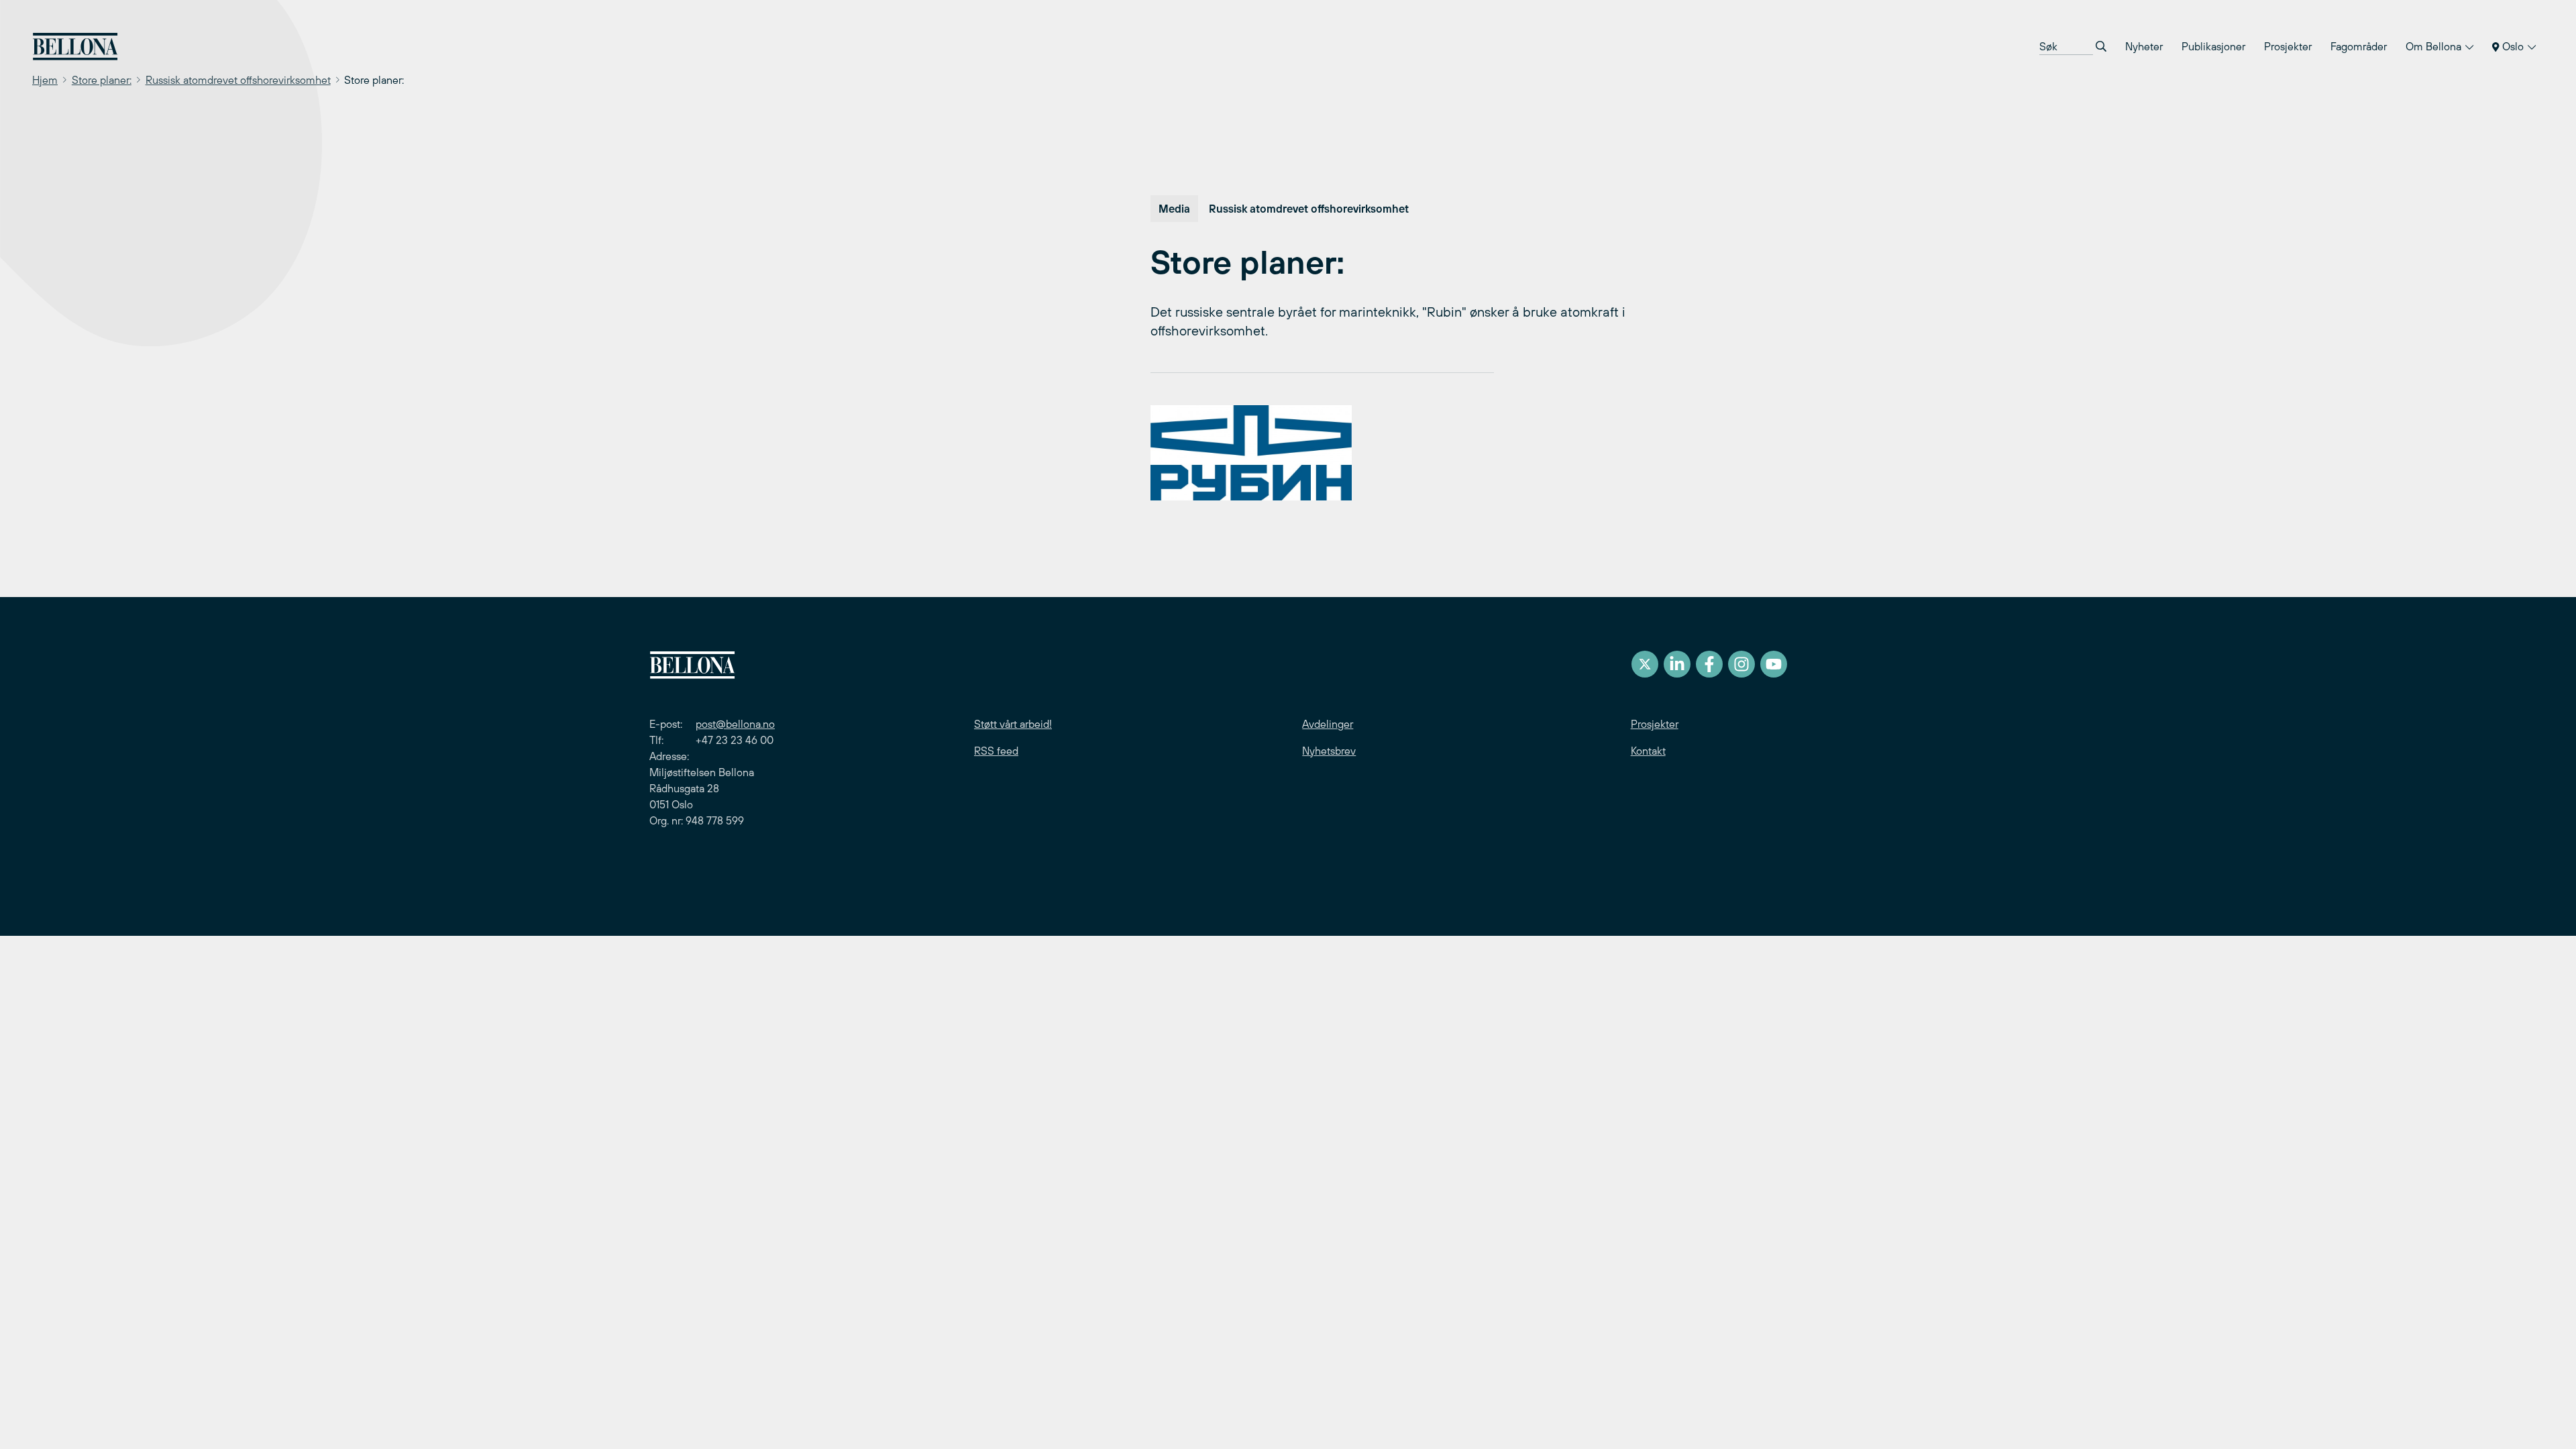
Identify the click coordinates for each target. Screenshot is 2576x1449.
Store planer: (102, 80)
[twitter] (1645, 664)
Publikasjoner (2213, 46)
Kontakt (1648, 751)
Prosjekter (2288, 46)
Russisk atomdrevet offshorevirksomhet (238, 80)
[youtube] (1774, 664)
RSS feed (996, 751)
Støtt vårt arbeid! (1013, 724)
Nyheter (2144, 46)
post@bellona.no (735, 724)
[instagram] (1741, 664)
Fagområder (2359, 46)
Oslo (2513, 46)
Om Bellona (2435, 46)
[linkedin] (1677, 664)
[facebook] (1709, 664)
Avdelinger (1328, 724)
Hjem (45, 80)
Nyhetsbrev (1329, 751)
